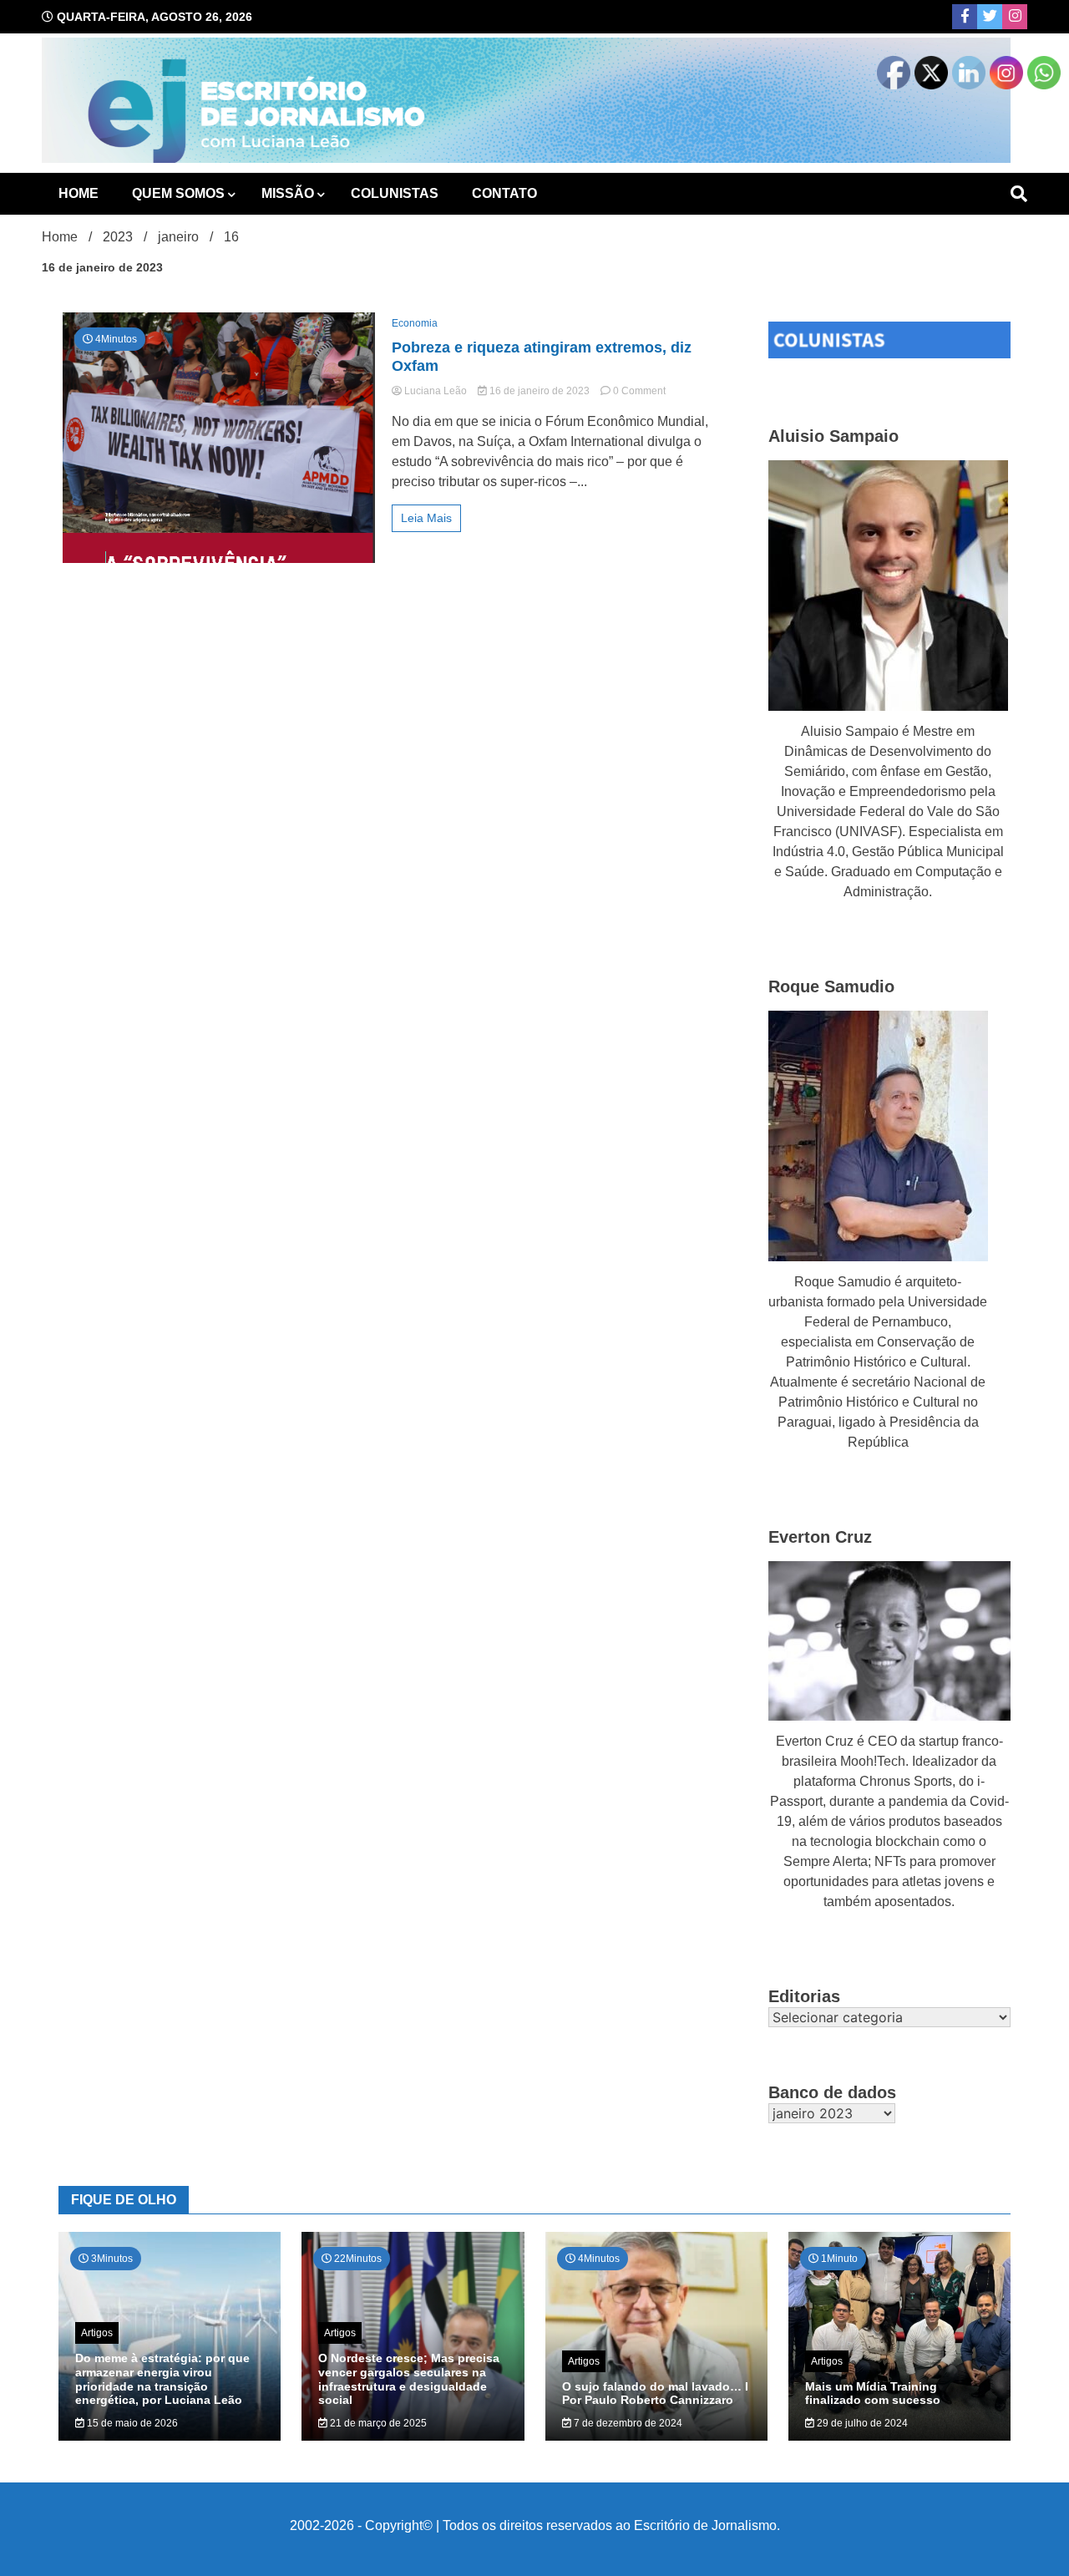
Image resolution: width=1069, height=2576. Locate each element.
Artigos (97, 2333)
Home (79, 193)
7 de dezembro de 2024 (627, 2423)
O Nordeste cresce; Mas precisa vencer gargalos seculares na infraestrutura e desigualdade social (409, 2379)
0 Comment (639, 391)
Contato (504, 193)
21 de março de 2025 (377, 2423)
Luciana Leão (436, 391)
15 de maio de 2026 (131, 2423)
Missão (288, 193)
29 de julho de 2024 (861, 2423)
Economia (415, 323)
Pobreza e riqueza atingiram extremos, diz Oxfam (542, 357)
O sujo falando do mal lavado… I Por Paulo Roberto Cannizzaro (655, 2393)
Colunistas (395, 193)
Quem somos (178, 193)
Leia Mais (426, 518)
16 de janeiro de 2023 (540, 391)
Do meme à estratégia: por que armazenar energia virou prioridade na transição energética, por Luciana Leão (162, 2379)
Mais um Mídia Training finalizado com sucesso (873, 2393)
